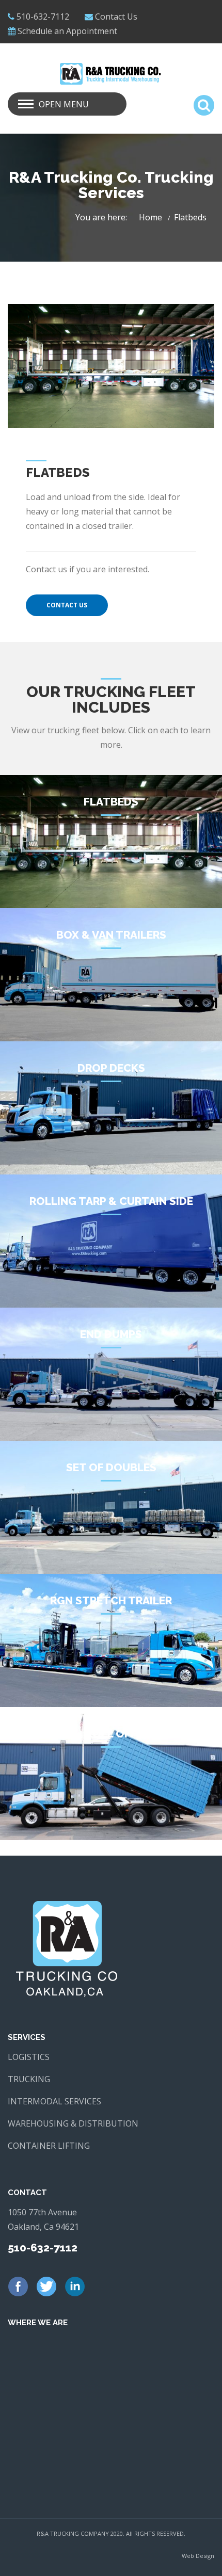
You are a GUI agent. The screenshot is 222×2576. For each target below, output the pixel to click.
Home (150, 217)
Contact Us (116, 17)
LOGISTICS (29, 2057)
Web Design (198, 2556)
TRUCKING (29, 2079)
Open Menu (64, 104)
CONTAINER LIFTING (49, 2146)
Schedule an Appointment (67, 31)
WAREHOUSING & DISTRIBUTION (73, 2123)
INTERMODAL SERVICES (54, 2101)
